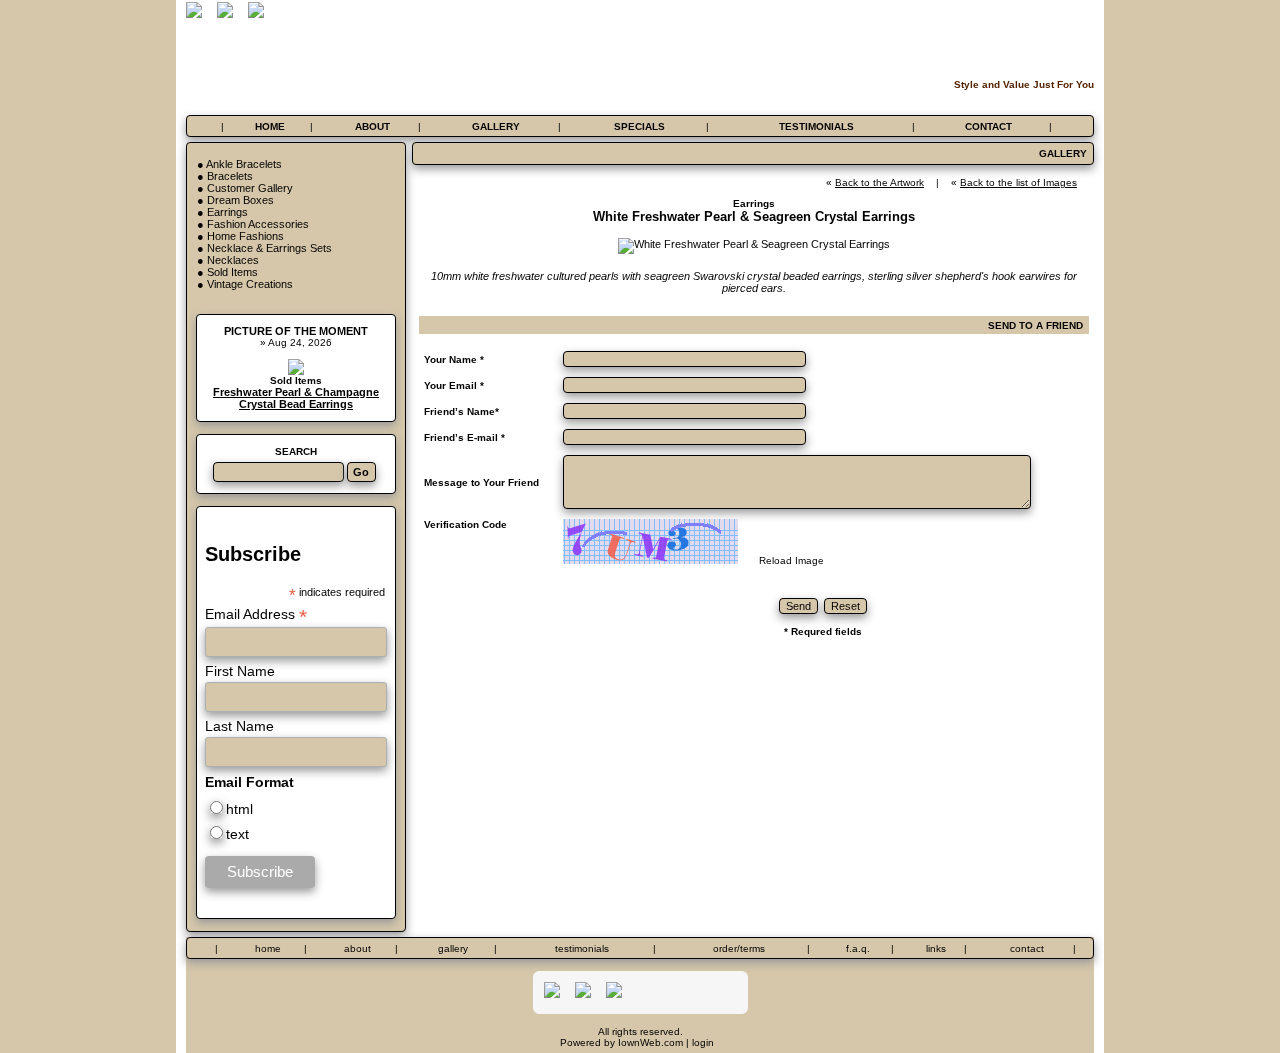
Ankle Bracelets (244, 164)
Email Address (256, 614)
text (237, 834)
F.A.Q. (858, 948)
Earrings (227, 212)
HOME (270, 126)
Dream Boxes (240, 200)
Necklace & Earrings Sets (269, 248)
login (703, 1042)
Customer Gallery (250, 188)
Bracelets (230, 176)
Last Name (239, 726)
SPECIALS (639, 126)
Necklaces (233, 260)
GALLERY (496, 126)
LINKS (936, 948)
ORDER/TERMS (739, 948)
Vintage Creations (250, 284)
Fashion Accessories (258, 224)
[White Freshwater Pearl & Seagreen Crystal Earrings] (754, 244)
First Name (240, 671)
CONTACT (988, 126)
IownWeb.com (650, 1042)
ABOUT (372, 126)
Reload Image (791, 560)
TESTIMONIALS (816, 126)
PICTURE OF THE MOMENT (296, 331)
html (239, 809)
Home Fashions (245, 236)
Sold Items (232, 272)
